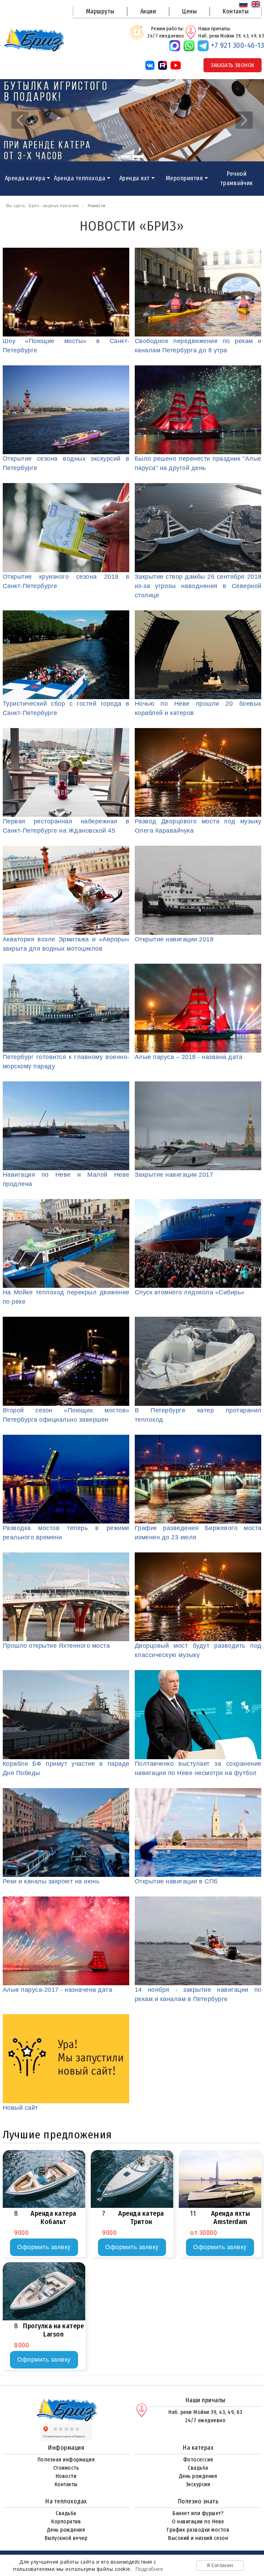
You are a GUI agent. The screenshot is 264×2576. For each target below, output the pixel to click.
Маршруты (100, 11)
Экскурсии (198, 2484)
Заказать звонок (233, 65)
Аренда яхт (135, 178)
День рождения (198, 2476)
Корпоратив (66, 2521)
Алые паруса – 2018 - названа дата (189, 1057)
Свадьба (198, 2468)
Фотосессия (198, 2460)
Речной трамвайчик (237, 178)
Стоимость (66, 2468)
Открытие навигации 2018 (174, 939)
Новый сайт (20, 2108)
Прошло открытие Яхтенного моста (56, 1646)
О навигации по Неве (198, 2521)
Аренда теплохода (80, 178)
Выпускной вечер (66, 2538)
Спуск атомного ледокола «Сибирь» (190, 1292)
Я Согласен (220, 2565)
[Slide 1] (126, 157)
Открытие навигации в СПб (176, 1881)
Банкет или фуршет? (198, 2513)
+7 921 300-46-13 (238, 45)
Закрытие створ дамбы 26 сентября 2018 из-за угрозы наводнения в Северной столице (198, 586)
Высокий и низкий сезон (198, 2538)
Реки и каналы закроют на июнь (51, 1881)
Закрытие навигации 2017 (174, 1175)
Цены (189, 11)
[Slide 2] (138, 157)
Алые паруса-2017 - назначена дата (58, 1990)
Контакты (235, 11)
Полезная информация (66, 2460)
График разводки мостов (198, 2530)
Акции (148, 11)
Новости (66, 2476)
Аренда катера (25, 178)
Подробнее (149, 2569)
